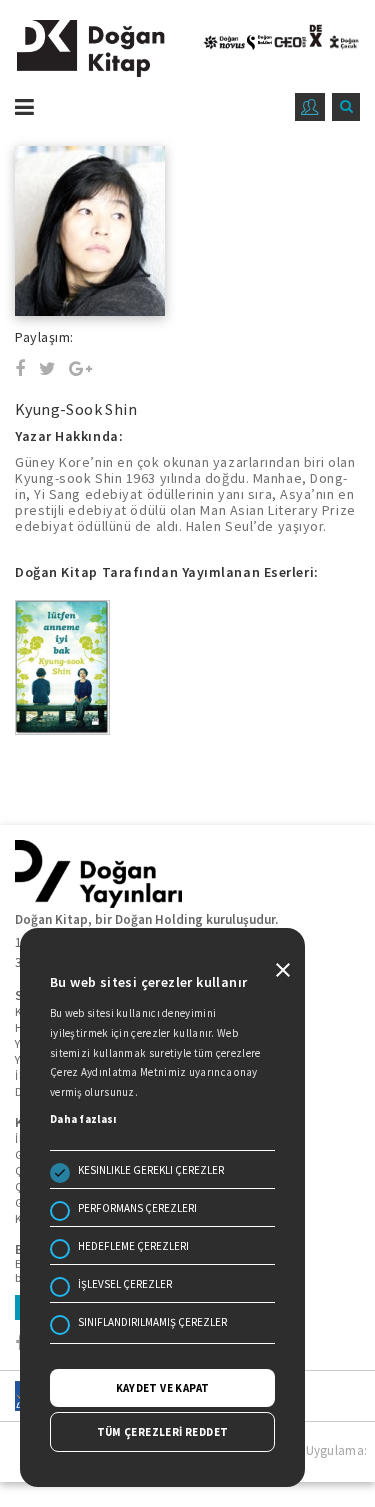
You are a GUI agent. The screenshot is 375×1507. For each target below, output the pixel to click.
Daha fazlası (83, 1119)
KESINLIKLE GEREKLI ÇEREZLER (151, 1170)
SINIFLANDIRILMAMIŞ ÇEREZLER (152, 1322)
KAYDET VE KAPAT (163, 1388)
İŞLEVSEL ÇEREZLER (125, 1284)
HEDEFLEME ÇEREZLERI (133, 1246)
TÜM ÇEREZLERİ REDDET (163, 1432)
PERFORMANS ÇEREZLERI (137, 1208)
